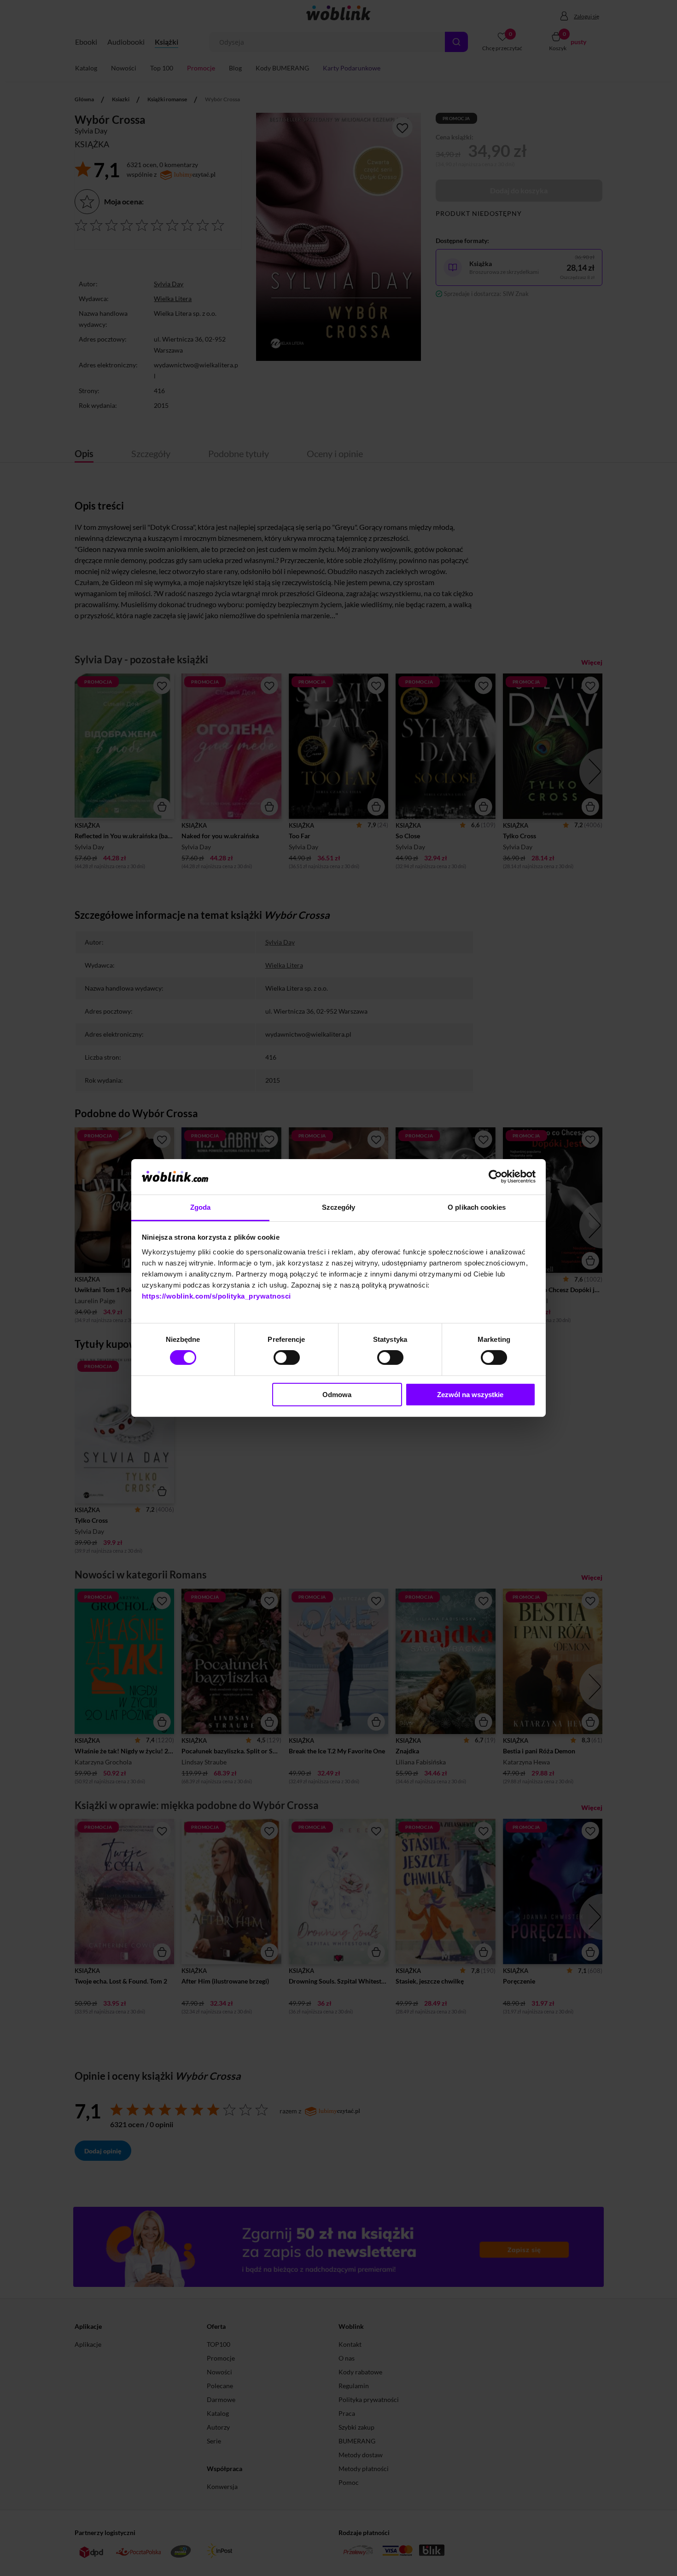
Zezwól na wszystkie (470, 1395)
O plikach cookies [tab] (477, 1207)
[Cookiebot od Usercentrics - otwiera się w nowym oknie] (495, 1177)
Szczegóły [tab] (339, 1207)
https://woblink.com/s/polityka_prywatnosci (216, 1296)
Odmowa (337, 1395)
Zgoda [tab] (201, 1207)
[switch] (287, 1358)
